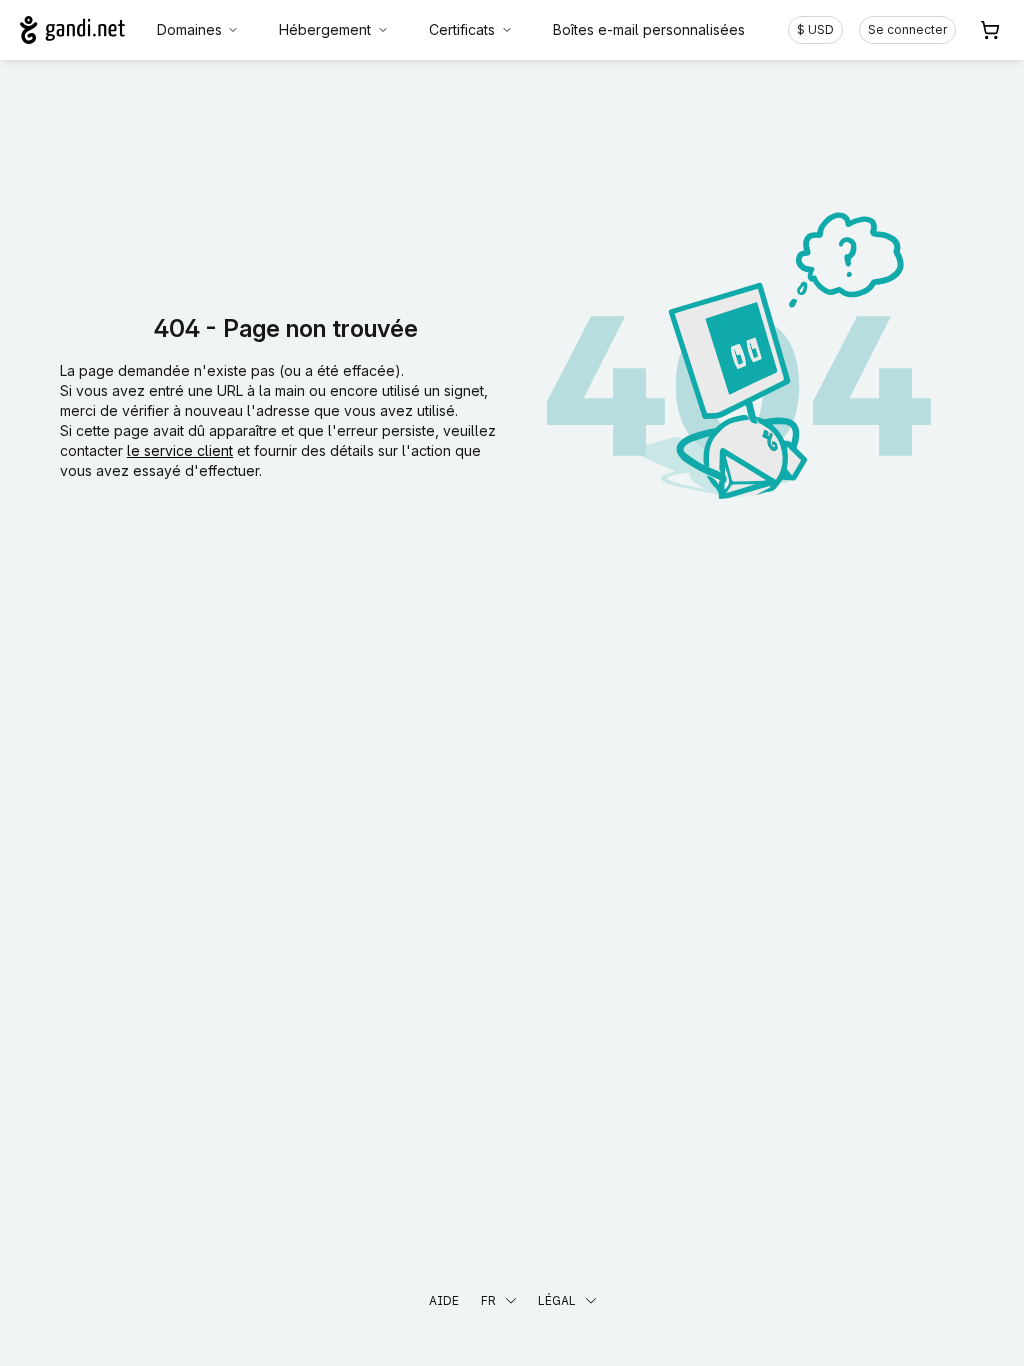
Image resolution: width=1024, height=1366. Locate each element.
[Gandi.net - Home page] (72, 30)
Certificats (462, 29)
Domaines (189, 29)
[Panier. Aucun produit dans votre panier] (990, 30)
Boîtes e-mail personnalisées (649, 29)
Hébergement (325, 29)
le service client (180, 450)
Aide (444, 1300)
